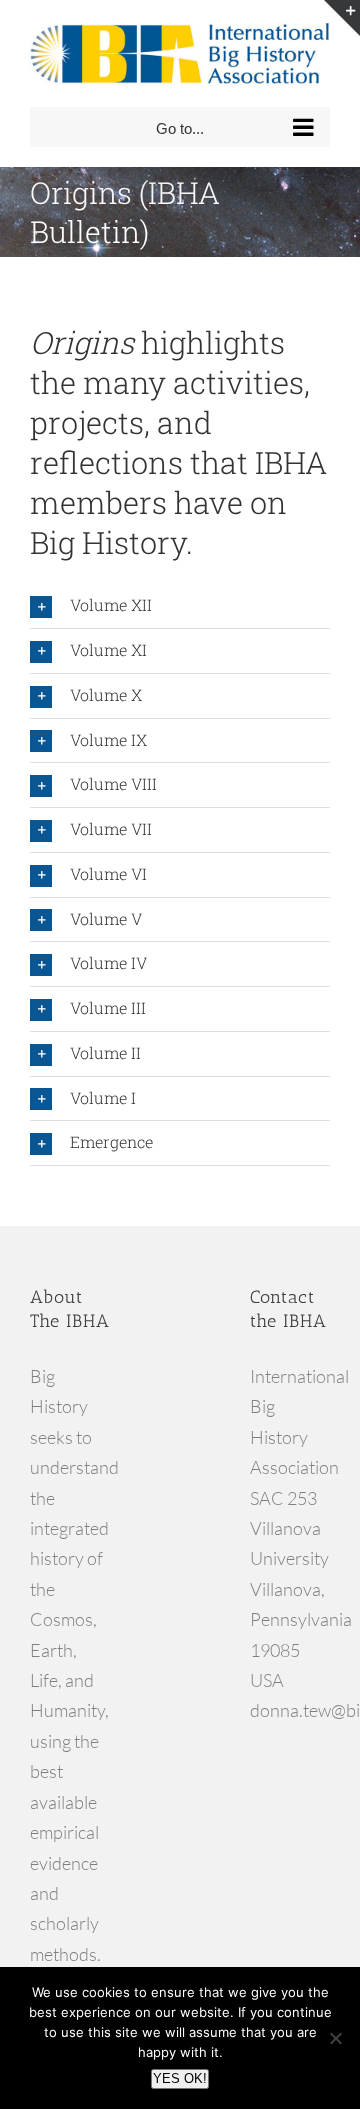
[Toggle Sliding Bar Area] (342, 18)
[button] (180, 606)
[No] (335, 2038)
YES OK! (180, 2078)
